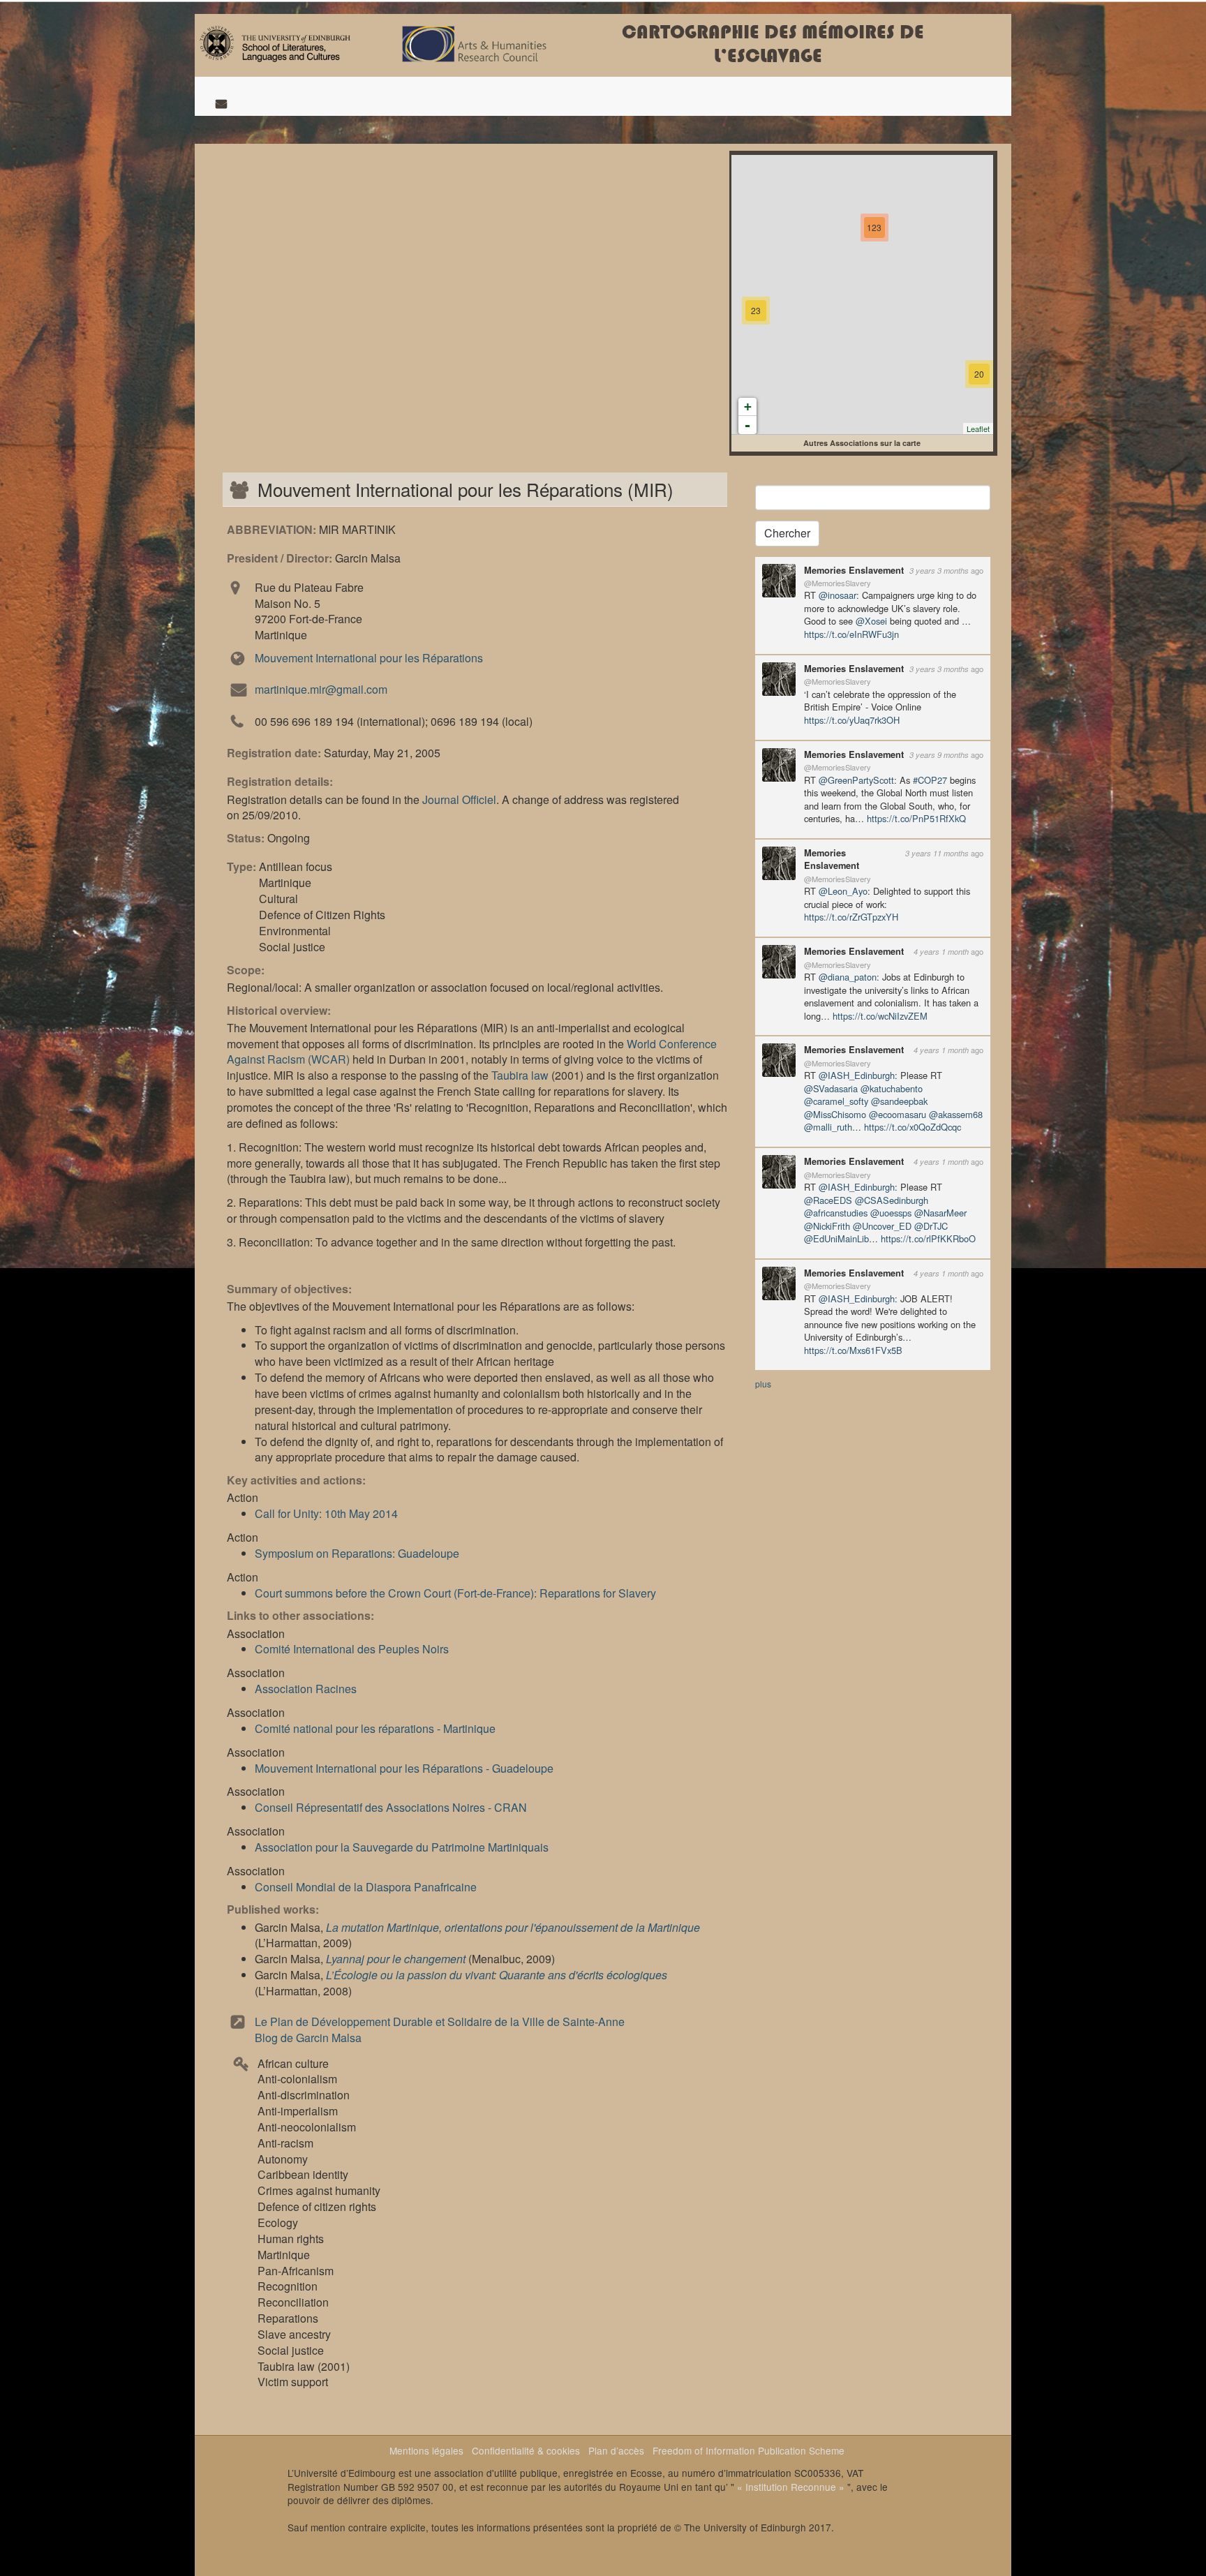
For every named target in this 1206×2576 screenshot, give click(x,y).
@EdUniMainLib (836, 1238)
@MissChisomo (835, 1114)
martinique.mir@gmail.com (321, 689)
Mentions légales (426, 2450)
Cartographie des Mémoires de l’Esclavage (773, 44)
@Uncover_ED (882, 1226)
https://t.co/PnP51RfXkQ (916, 818)
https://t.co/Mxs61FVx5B (853, 1350)
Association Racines (306, 1689)
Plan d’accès (616, 2450)
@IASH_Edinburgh (857, 1075)
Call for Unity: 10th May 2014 (326, 1513)
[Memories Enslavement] (779, 579)
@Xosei (871, 621)
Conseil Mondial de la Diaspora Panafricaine (366, 1887)
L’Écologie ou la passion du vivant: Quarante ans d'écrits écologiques (497, 1975)
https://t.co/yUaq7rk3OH (852, 720)
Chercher (787, 533)
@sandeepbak (899, 1101)
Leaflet (978, 429)
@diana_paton (848, 977)
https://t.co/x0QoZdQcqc (913, 1127)
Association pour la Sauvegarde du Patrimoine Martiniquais (402, 1847)
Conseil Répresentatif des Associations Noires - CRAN (391, 1807)
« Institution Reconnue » (791, 2487)
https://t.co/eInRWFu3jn (851, 634)
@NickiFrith (827, 1226)
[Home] (275, 42)
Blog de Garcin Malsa (308, 2038)
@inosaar (837, 595)
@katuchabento (892, 1088)
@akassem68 (956, 1114)
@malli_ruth (828, 1127)
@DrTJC (931, 1226)
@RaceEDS (828, 1200)
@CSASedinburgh (892, 1200)
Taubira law (520, 1075)
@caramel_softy (836, 1101)
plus (763, 1384)
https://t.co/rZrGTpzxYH (851, 917)
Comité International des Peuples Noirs (352, 1649)
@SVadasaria (831, 1088)
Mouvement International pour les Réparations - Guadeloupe (404, 1768)
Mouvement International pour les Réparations (369, 658)
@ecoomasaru (898, 1114)
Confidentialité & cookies (526, 2450)
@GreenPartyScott (856, 780)
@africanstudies (836, 1213)
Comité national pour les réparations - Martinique (375, 1728)
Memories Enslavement (854, 570)
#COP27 (930, 780)
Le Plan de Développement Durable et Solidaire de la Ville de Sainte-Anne (440, 2022)
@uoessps (891, 1213)
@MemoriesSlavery (837, 583)
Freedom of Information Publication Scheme (749, 2450)
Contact (221, 103)
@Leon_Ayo (843, 891)
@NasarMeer (940, 1213)
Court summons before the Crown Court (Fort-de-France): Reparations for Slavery (455, 1593)
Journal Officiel (459, 799)
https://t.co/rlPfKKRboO (928, 1238)
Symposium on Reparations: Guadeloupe (357, 1553)
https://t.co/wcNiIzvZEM (880, 1016)
